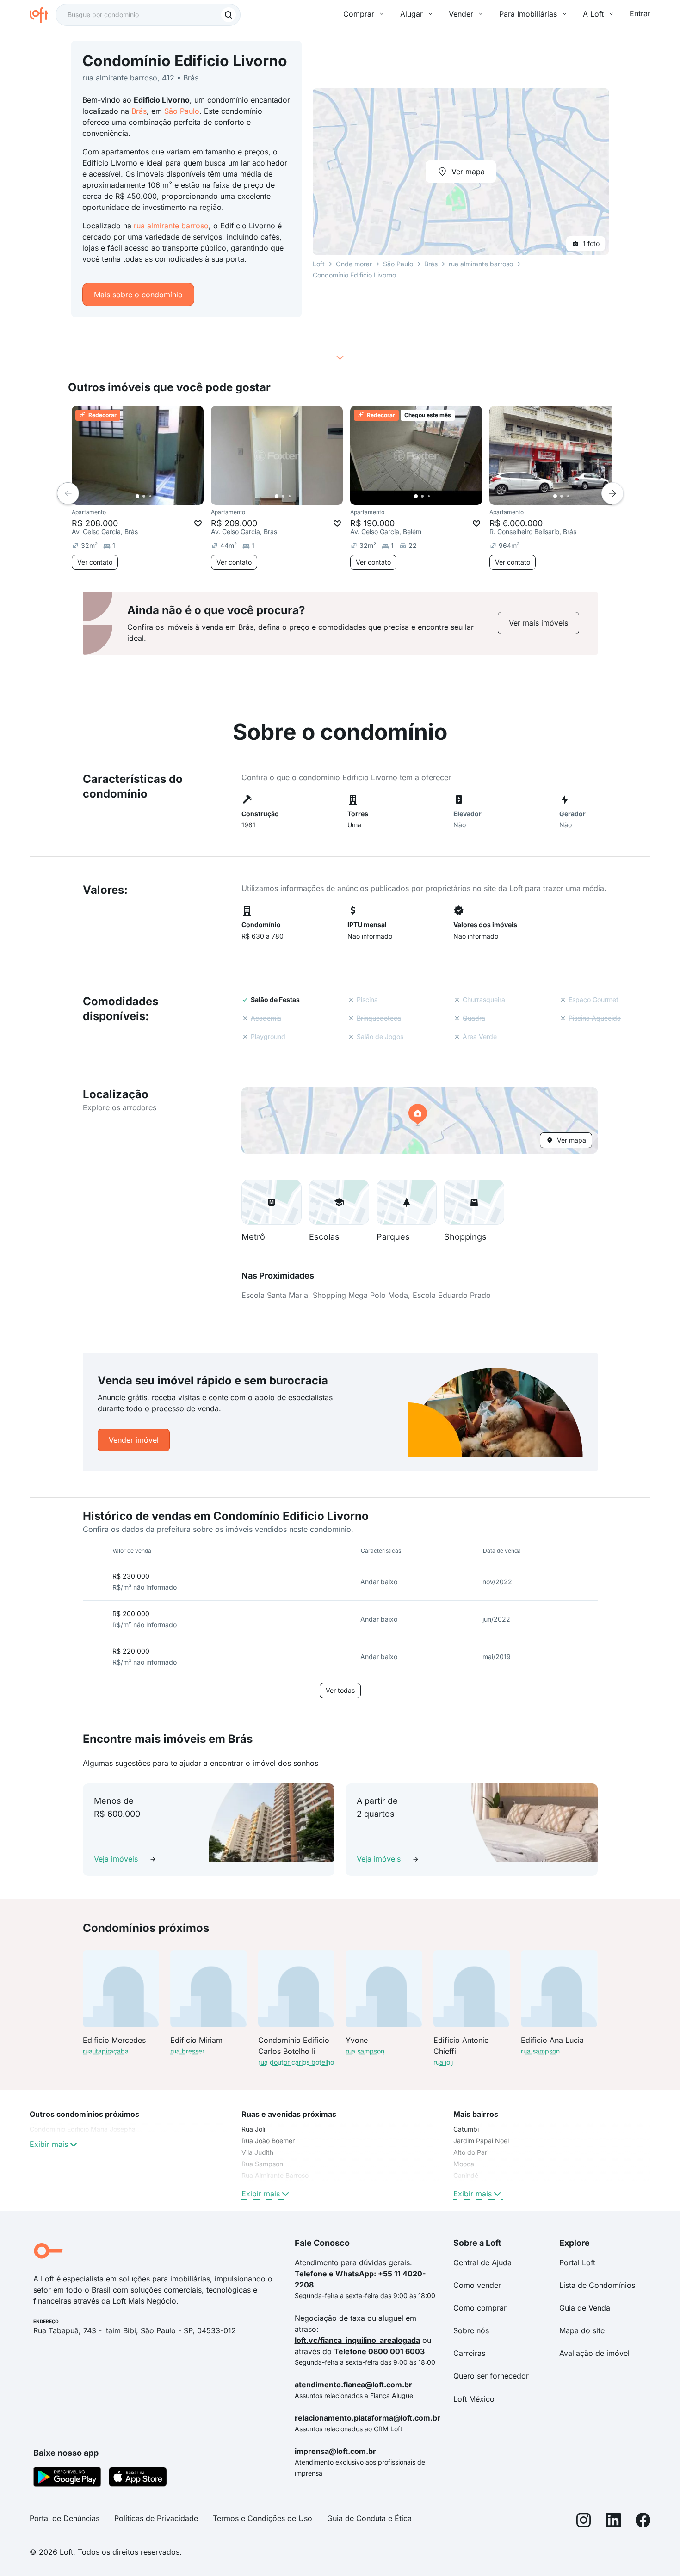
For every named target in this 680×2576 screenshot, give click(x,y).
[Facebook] (643, 2522)
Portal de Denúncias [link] (65, 2518)
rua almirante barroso (171, 226)
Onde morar (354, 264)
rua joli (443, 2062)
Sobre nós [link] (471, 2330)
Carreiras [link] (469, 2353)
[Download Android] (67, 2478)
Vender (461, 14)
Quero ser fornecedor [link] (491, 2376)
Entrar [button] (640, 13)
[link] (538, 623)
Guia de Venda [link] (585, 2308)
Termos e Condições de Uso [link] (263, 2518)
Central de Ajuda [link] (482, 2262)
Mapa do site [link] (582, 2330)
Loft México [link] (474, 2399)
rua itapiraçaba (106, 2051)
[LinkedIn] (613, 2522)
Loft (319, 264)
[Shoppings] (474, 1202)
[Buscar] (229, 15)
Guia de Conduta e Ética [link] (369, 2518)
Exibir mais (49, 2144)
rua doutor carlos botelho (296, 2062)
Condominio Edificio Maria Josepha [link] (83, 2129)
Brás (139, 111)
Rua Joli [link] (253, 2129)
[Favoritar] (198, 523)
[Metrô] (272, 1202)
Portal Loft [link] (577, 2262)
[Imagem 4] (157, 496)
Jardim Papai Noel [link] (481, 2141)
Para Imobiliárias (528, 14)
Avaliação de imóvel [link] (594, 2353)
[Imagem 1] (137, 496)
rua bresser (187, 2051)
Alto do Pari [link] (471, 2152)
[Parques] (407, 1202)
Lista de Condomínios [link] (597, 2285)
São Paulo (182, 111)
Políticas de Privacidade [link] (156, 2518)
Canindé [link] (466, 2175)
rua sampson (365, 2051)
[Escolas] (339, 1202)
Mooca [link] (464, 2164)
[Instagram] (584, 2522)
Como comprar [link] (480, 2308)
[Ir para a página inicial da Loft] (43, 15)
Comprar (359, 14)
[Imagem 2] (144, 496)
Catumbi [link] (466, 2129)
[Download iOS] (138, 2478)
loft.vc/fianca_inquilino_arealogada (357, 2340)
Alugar (411, 14)
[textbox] (148, 15)
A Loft (593, 14)
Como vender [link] (477, 2285)
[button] (420, 1120)
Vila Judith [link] (257, 2152)
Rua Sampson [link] (262, 2164)
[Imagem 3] (150, 496)
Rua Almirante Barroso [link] (275, 2175)
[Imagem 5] (163, 496)
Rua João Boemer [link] (268, 2141)
